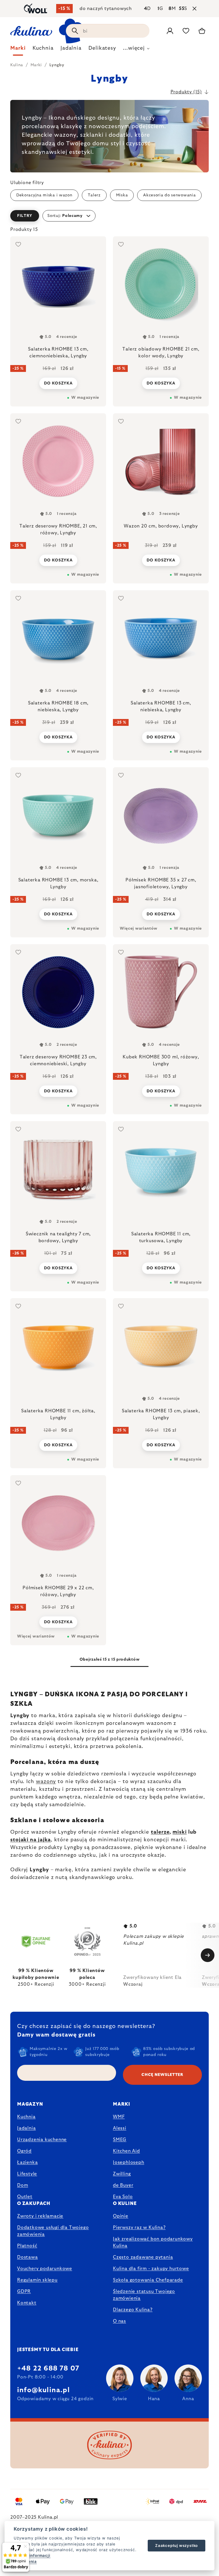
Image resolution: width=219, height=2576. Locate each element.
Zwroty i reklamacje (40, 2216)
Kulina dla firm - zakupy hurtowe (151, 2269)
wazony (46, 1782)
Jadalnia (26, 2128)
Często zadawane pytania (143, 2257)
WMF (119, 2117)
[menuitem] (18, 50)
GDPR (24, 2291)
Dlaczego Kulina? (133, 2310)
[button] (109, 216)
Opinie (121, 2216)
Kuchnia (26, 2117)
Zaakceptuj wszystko (177, 2545)
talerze (160, 1832)
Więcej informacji (32, 2555)
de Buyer (123, 2185)
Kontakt (27, 2303)
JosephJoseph (129, 2162)
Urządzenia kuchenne (42, 2140)
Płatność (27, 2246)
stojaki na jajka (31, 1840)
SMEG (120, 2140)
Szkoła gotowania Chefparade (148, 2280)
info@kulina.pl (43, 2390)
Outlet (25, 2197)
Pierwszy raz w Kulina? (139, 2227)
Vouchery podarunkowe (45, 2269)
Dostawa (28, 2257)
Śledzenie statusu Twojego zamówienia (144, 2295)
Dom (23, 2185)
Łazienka (27, 2162)
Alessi (120, 2128)
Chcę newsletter (162, 2075)
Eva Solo (123, 2197)
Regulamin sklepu (37, 2280)
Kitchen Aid (126, 2151)
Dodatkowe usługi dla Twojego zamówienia (53, 2231)
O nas (119, 2321)
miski (180, 1832)
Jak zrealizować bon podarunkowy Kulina (153, 2242)
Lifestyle (27, 2174)
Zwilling (122, 2174)
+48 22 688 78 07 (48, 2368)
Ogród (24, 2151)
